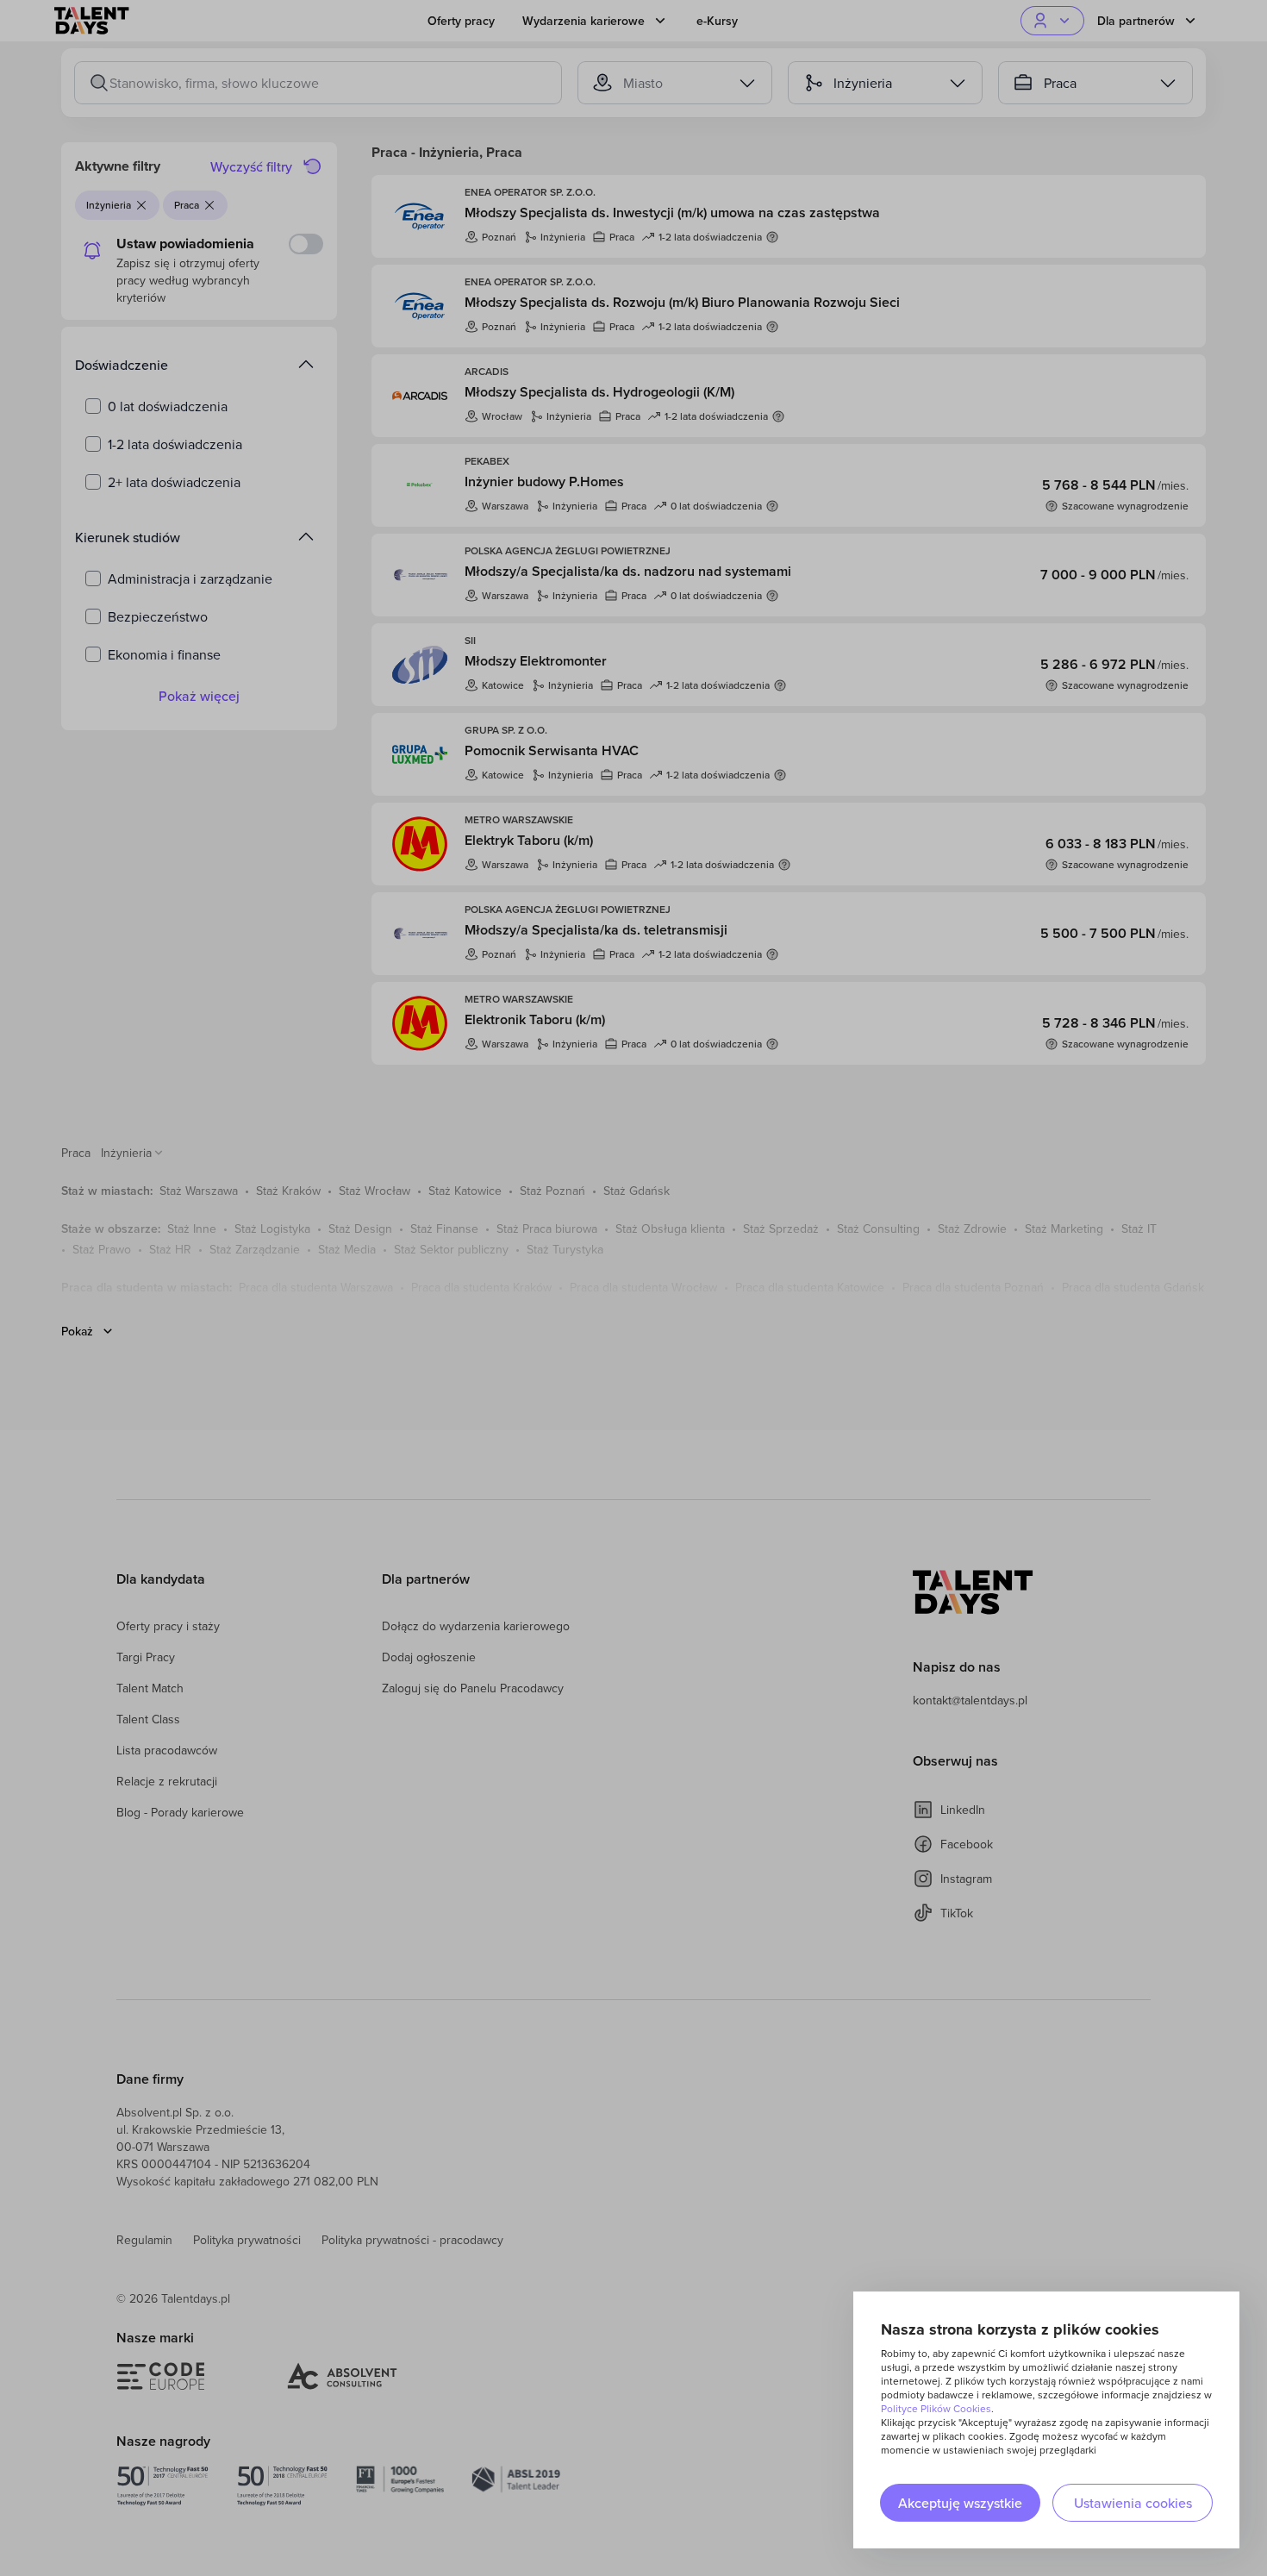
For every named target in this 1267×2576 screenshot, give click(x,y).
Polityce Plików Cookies (936, 2408)
